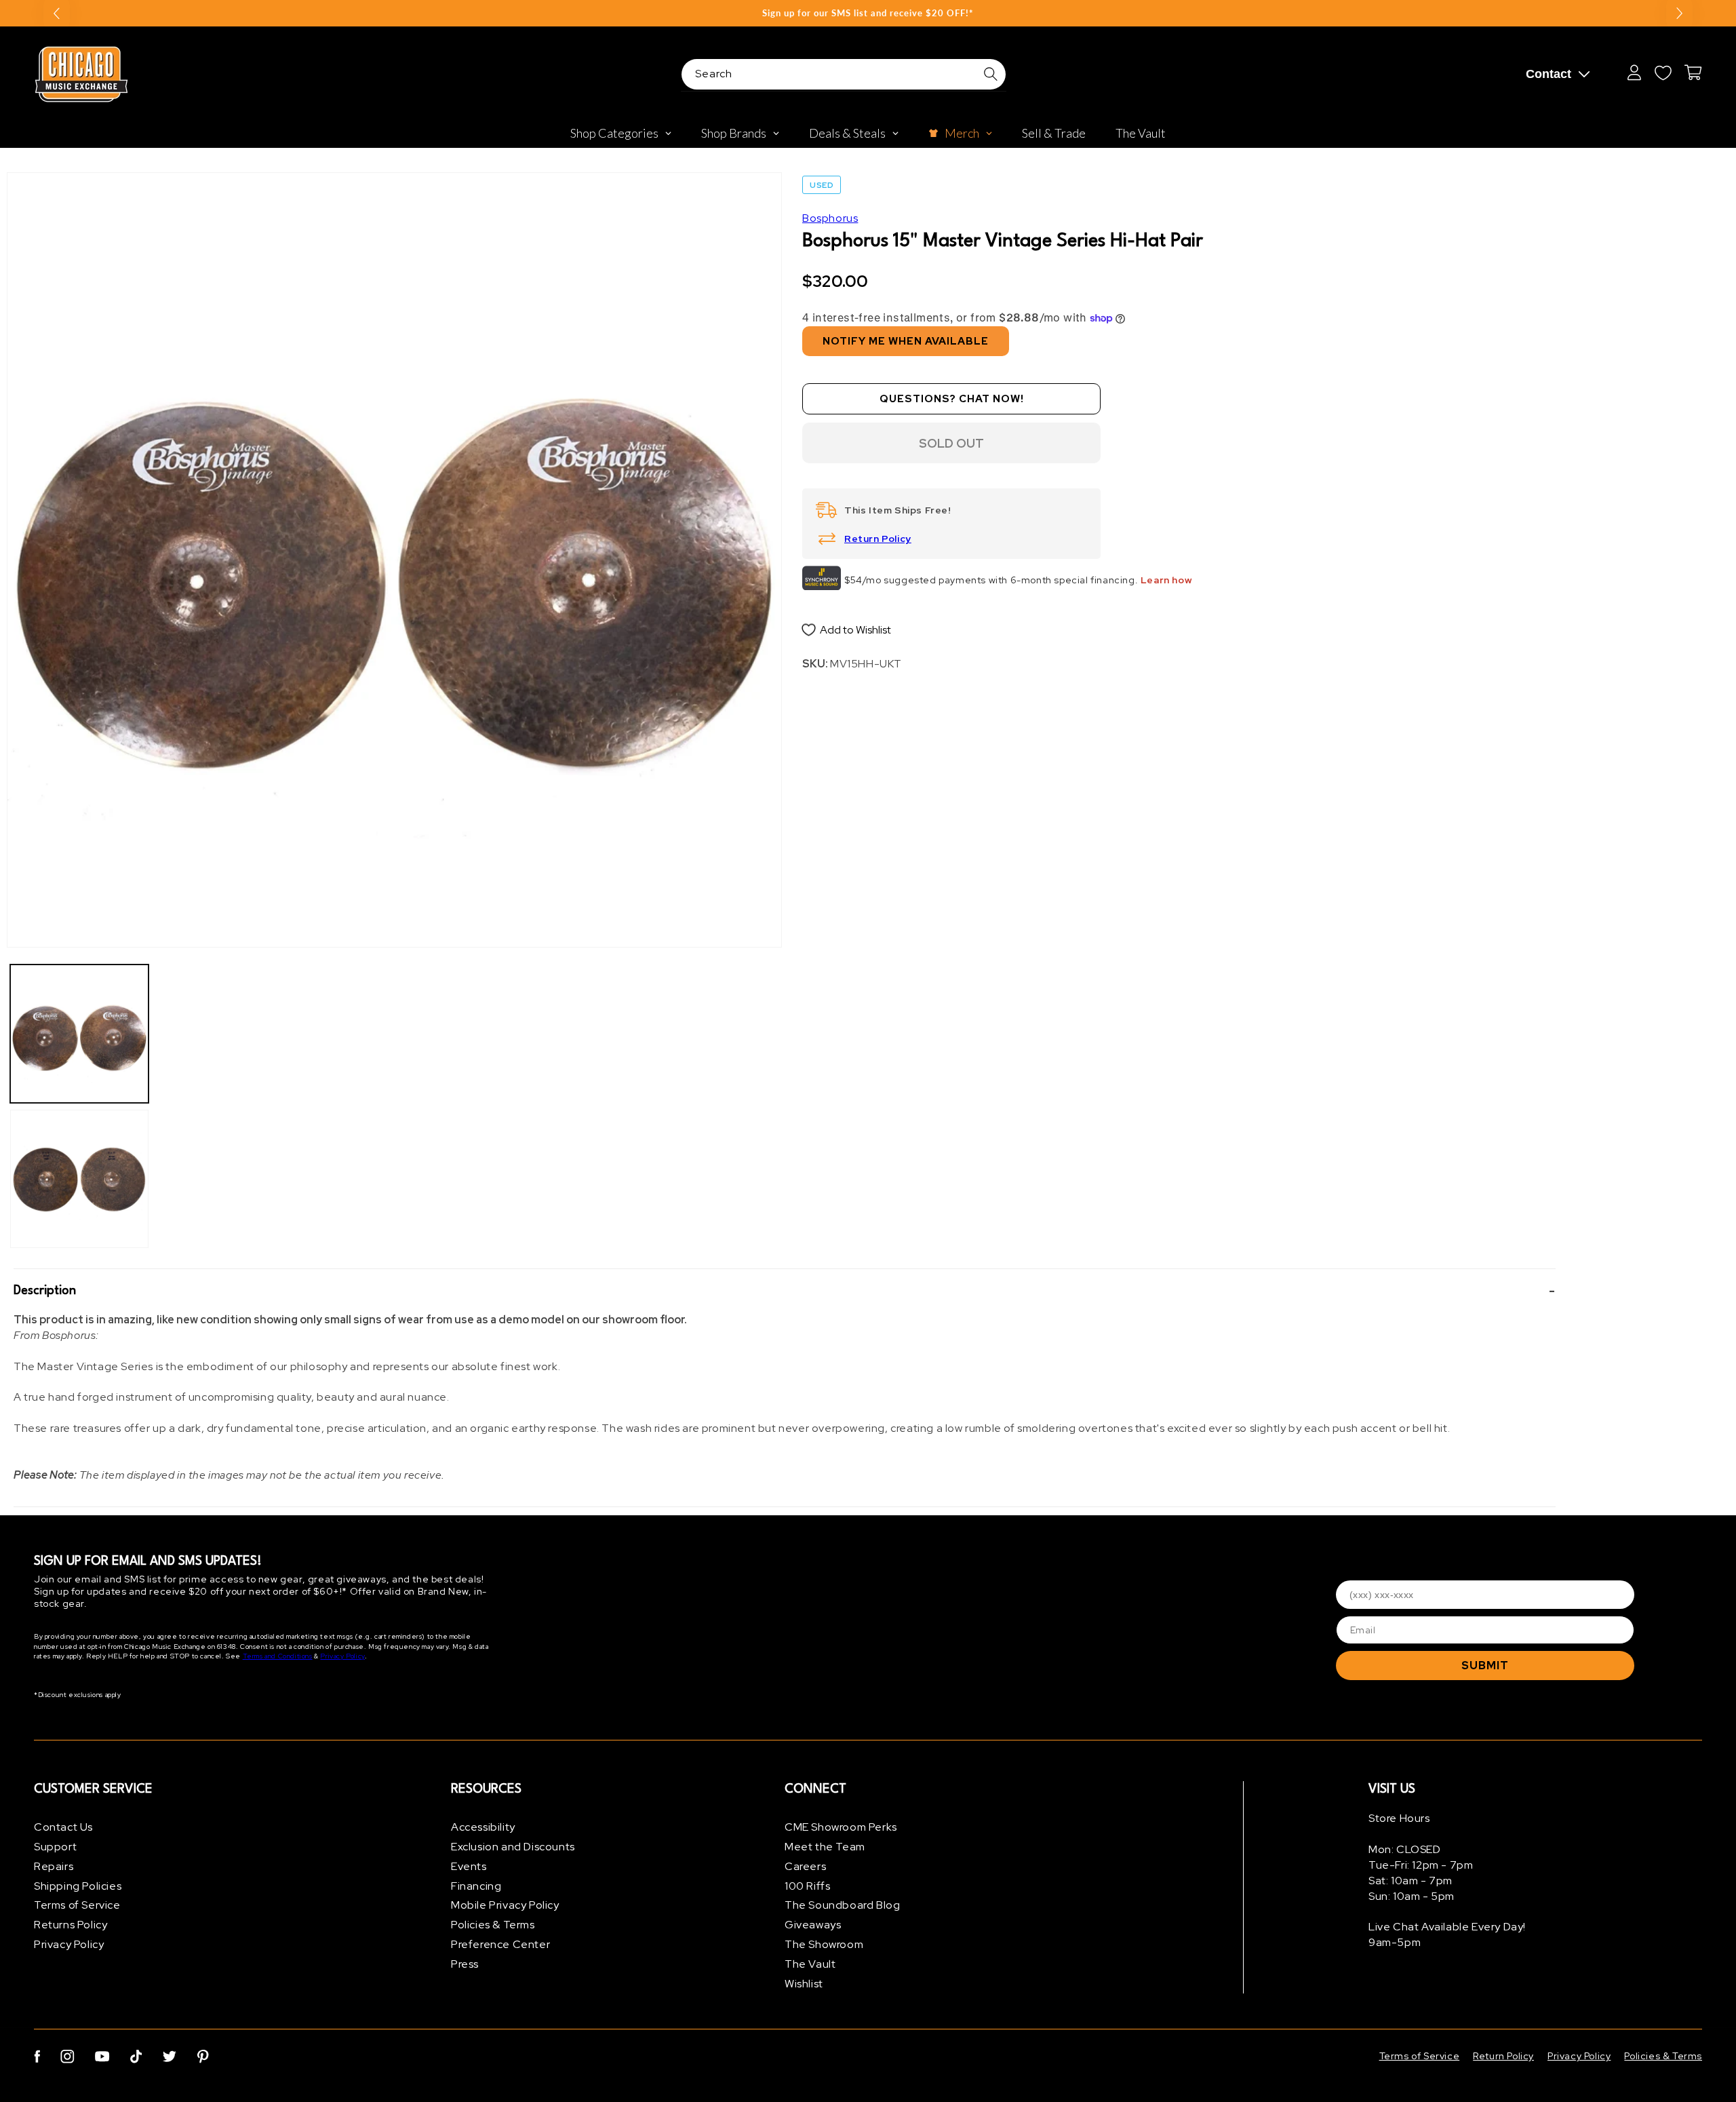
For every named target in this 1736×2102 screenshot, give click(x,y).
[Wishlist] (1663, 73)
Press (465, 1964)
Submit (1485, 1666)
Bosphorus (830, 218)
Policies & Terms (493, 1925)
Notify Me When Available (906, 341)
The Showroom (824, 1944)
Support (55, 1847)
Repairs (54, 1866)
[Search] (991, 74)
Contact (1548, 74)
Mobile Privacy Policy (505, 1905)
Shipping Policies (78, 1886)
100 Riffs (807, 1886)
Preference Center (500, 1944)
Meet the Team (825, 1847)
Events (469, 1866)
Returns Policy (71, 1925)
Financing (476, 1886)
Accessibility (483, 1827)
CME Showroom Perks (841, 1827)
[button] (785, 1291)
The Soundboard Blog (842, 1905)
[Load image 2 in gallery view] (79, 1179)
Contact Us (63, 1827)
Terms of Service (77, 1905)
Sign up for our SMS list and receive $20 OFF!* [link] (868, 13)
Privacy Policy (342, 1656)
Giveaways (813, 1925)
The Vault (810, 1964)
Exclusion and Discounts (513, 1847)
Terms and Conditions (278, 1656)
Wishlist (804, 1984)
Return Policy (878, 539)
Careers (805, 1866)
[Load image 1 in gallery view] (79, 1034)
